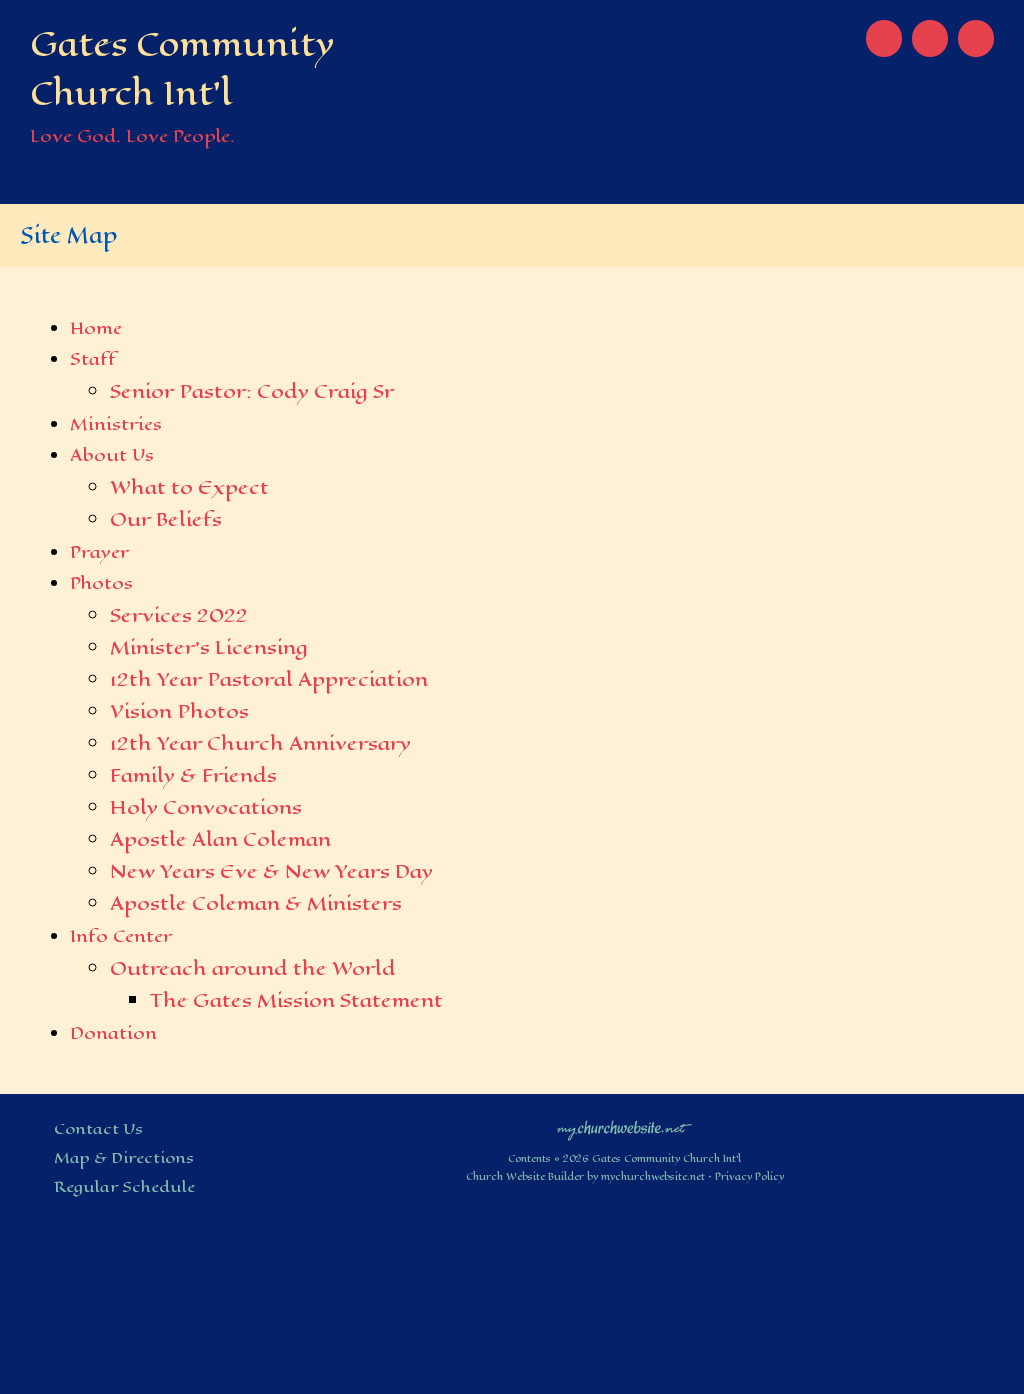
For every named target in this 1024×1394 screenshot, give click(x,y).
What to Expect (189, 487)
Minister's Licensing (209, 647)
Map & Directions (120, 1157)
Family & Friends (193, 775)
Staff (93, 359)
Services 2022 (179, 615)
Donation (113, 1033)
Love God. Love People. (132, 136)
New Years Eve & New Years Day (271, 871)
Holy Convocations (206, 807)
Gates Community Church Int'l (182, 69)
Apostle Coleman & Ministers (256, 903)
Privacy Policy (749, 1176)
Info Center (121, 936)
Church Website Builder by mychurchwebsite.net (585, 1176)
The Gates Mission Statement (296, 1000)
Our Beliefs (166, 519)
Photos (101, 583)
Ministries (116, 424)
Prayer (99, 552)
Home (96, 328)
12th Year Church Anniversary (260, 743)
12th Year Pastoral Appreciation (269, 679)
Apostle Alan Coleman (220, 839)
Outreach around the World (253, 968)
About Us (112, 455)
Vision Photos (179, 711)
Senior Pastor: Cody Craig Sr (252, 391)
